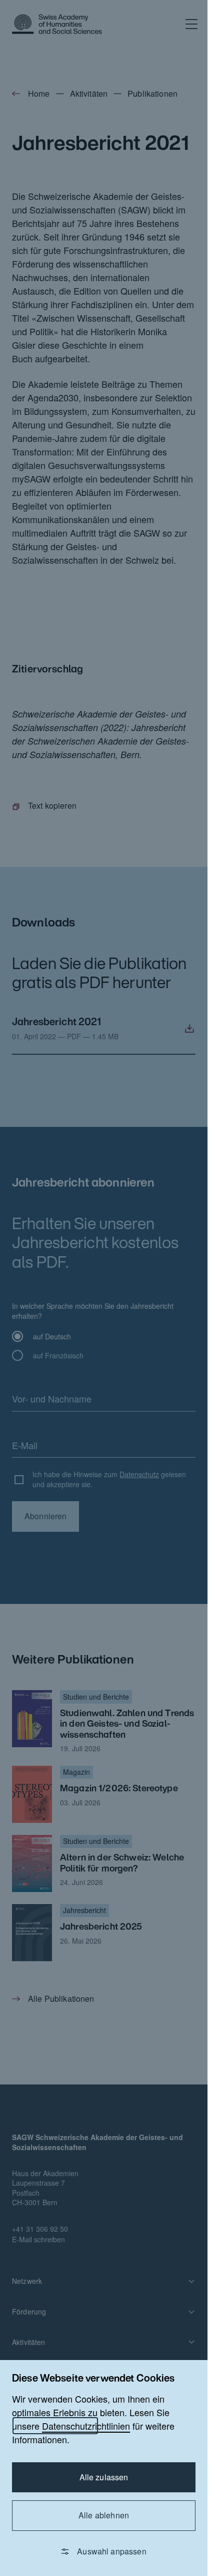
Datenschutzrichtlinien (86, 2426)
